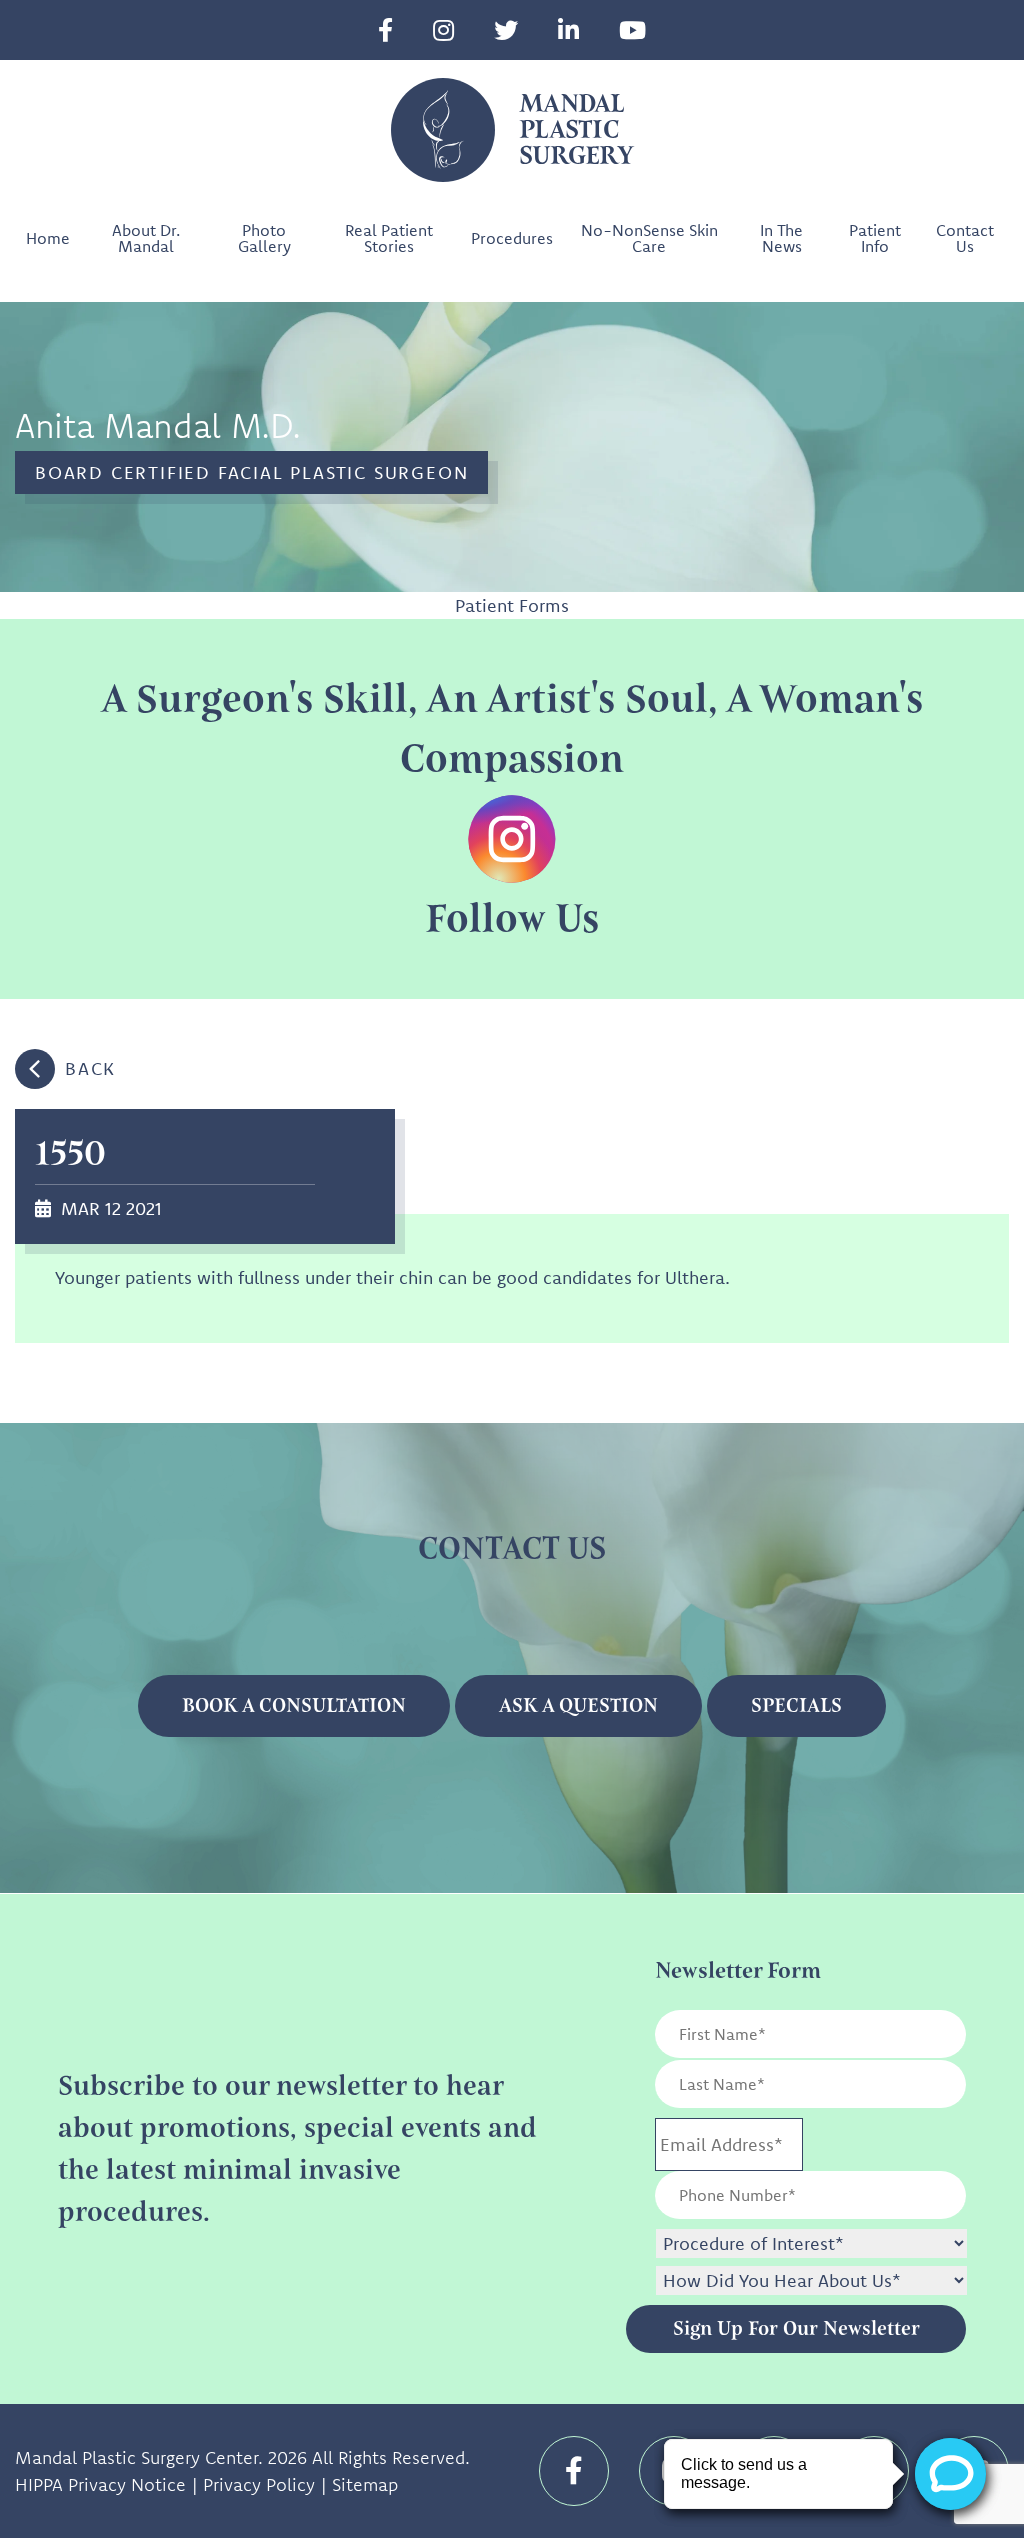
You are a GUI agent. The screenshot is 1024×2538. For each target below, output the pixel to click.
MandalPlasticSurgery (576, 130)
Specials (796, 1705)
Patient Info (875, 238)
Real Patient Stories (389, 238)
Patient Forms (512, 605)
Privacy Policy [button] (259, 2484)
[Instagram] (443, 30)
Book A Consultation (294, 1705)
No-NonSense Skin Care (649, 238)
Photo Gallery (264, 238)
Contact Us (965, 238)
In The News (781, 238)
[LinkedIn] (568, 30)
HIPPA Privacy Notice (100, 2484)
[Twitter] (506, 30)
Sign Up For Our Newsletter (796, 2328)
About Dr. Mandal (146, 238)
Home (48, 238)
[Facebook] (385, 30)
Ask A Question (578, 1705)
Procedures (512, 238)
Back (90, 1068)
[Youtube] (632, 30)
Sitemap (365, 2484)
